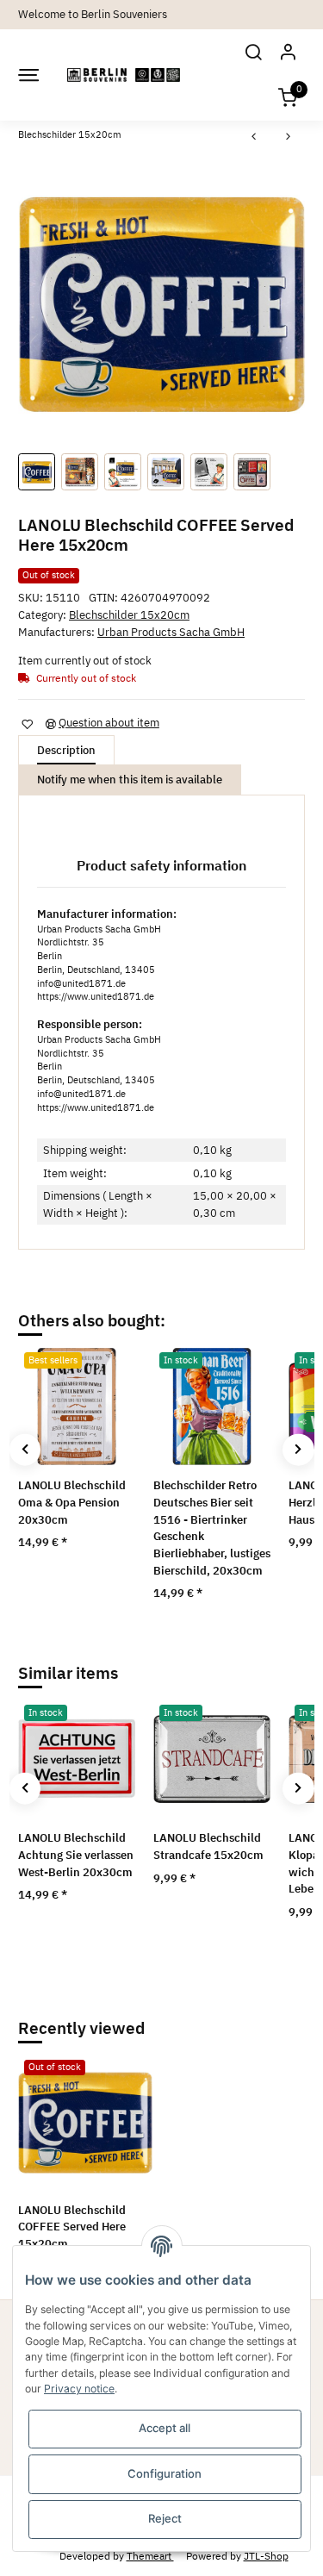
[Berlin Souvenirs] (124, 75)
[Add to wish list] (27, 724)
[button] (253, 52)
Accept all (165, 2428)
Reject (165, 2518)
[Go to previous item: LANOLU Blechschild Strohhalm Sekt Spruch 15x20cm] (254, 137)
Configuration (165, 2473)
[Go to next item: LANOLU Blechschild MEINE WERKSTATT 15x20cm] (289, 137)
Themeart (150, 2555)
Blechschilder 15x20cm (129, 615)
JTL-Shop (266, 2555)
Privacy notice (79, 2389)
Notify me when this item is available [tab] (130, 780)
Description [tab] (66, 750)
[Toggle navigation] (28, 75)
